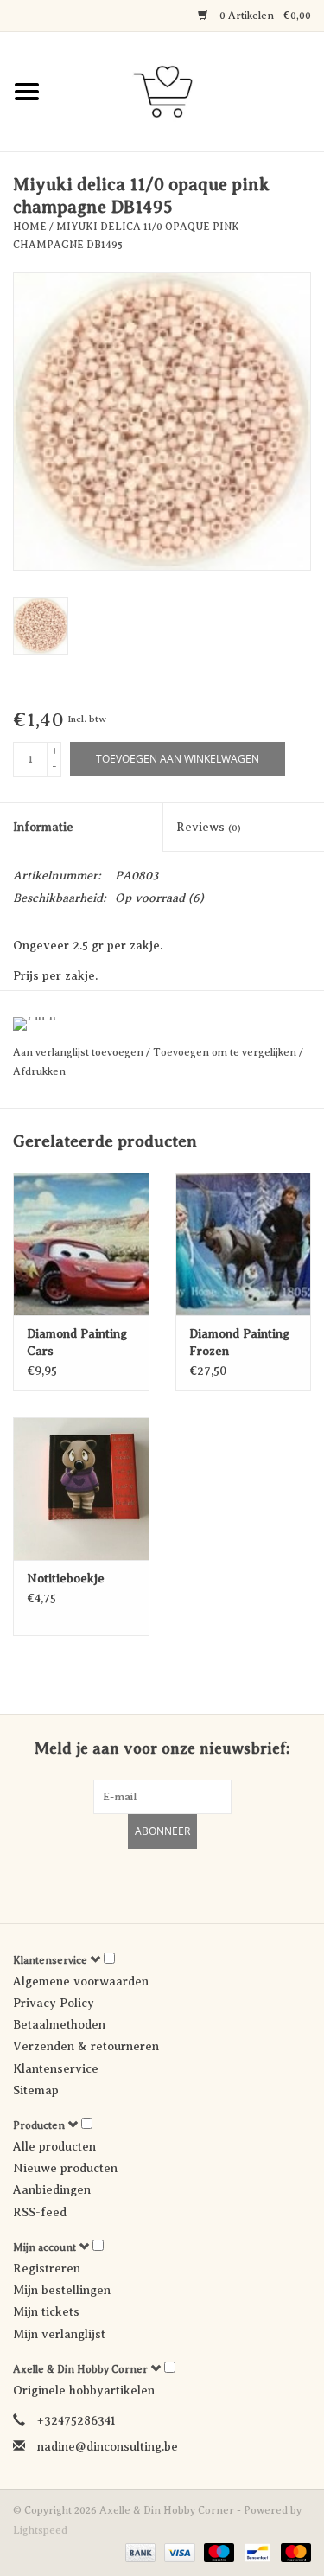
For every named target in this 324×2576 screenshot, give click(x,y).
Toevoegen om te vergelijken (226, 1052)
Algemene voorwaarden (81, 1982)
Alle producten (54, 2147)
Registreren (47, 2269)
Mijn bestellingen (62, 2290)
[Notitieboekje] (81, 1489)
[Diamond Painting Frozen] (244, 1244)
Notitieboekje (66, 1579)
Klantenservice (56, 2069)
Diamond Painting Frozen (239, 1342)
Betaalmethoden (59, 2025)
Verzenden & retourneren (86, 2046)
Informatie (43, 827)
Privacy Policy (54, 2003)
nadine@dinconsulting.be (108, 2447)
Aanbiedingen (52, 2190)
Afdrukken (39, 1071)
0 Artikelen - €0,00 (264, 16)
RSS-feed (40, 2212)
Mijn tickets (46, 2312)
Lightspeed (40, 2530)
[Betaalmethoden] (139, 2552)
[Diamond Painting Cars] (81, 1244)
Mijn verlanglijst (59, 2334)
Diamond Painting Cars (77, 1342)
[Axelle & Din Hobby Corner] (189, 90)
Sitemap (36, 2090)
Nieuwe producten (65, 2168)
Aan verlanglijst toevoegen (79, 1052)
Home (30, 227)
